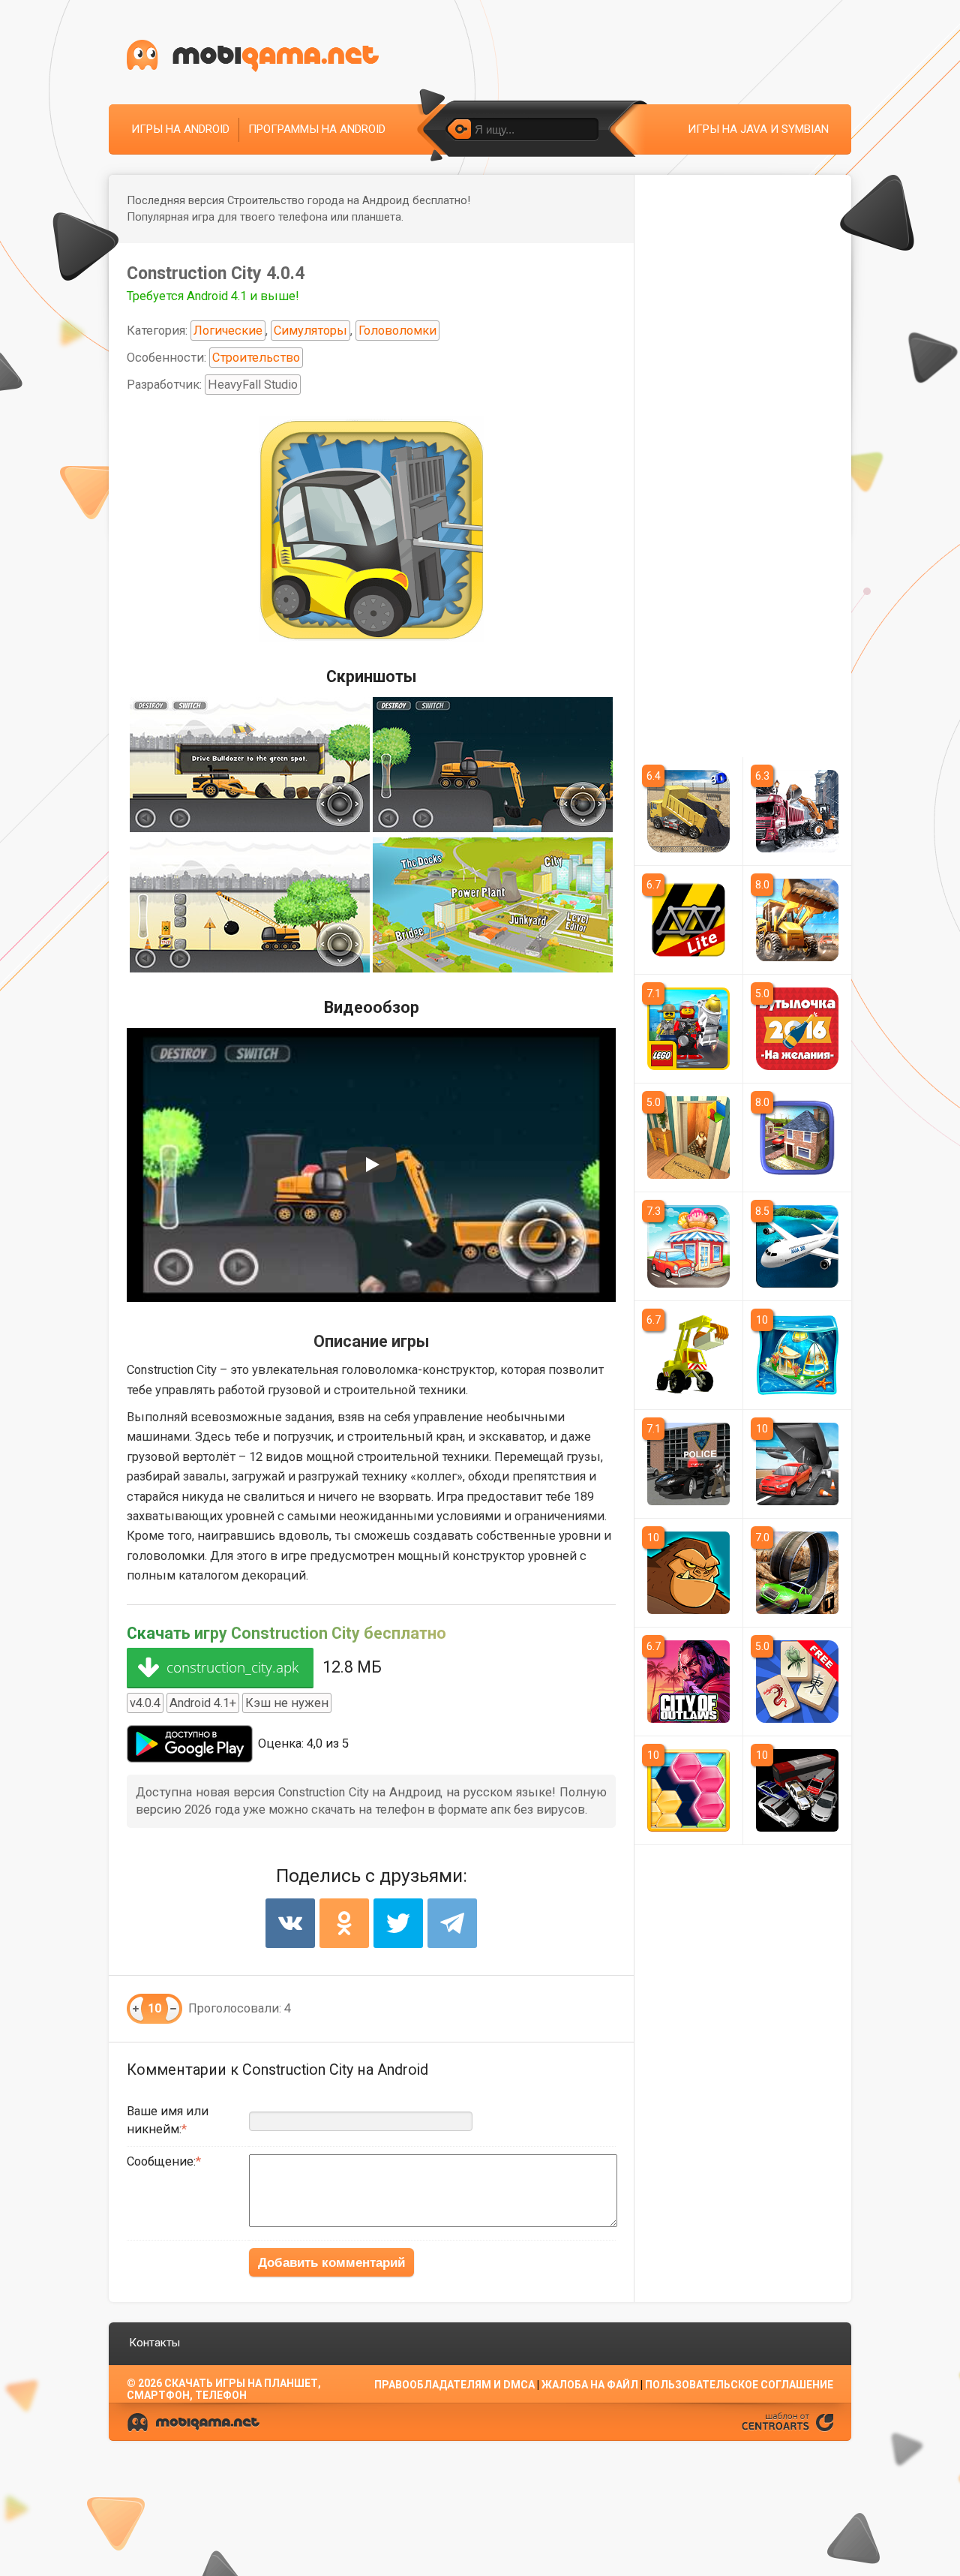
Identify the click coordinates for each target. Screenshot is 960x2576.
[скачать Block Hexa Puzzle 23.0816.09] (688, 1790)
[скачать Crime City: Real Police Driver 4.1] (688, 1464)
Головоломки (397, 331)
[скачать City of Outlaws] (688, 1682)
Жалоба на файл (590, 2385)
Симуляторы (310, 331)
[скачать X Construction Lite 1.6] (688, 920)
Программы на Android (317, 129)
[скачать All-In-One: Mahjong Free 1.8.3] (798, 1682)
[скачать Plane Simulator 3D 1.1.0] (798, 1246)
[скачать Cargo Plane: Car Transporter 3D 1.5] (798, 1464)
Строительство (256, 358)
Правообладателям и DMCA (454, 2385)
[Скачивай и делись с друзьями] (253, 56)
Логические (228, 331)
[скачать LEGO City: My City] (688, 1029)
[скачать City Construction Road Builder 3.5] (688, 811)
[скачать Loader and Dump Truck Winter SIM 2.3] (798, 811)
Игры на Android (180, 129)
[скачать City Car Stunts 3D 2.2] (798, 1573)
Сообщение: (161, 2161)
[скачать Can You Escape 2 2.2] (688, 1138)
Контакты (154, 2343)
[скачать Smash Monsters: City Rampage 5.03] (688, 1573)
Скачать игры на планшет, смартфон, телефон (224, 2389)
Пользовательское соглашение (739, 2385)
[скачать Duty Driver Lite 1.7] (798, 1790)
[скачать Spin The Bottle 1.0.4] (798, 1029)
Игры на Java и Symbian (758, 129)
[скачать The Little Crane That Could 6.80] (688, 1355)
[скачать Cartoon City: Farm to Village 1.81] (688, 1246)
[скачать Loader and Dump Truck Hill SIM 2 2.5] (798, 920)
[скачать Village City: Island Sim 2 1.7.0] (798, 1138)
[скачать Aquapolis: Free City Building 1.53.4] (798, 1355)
